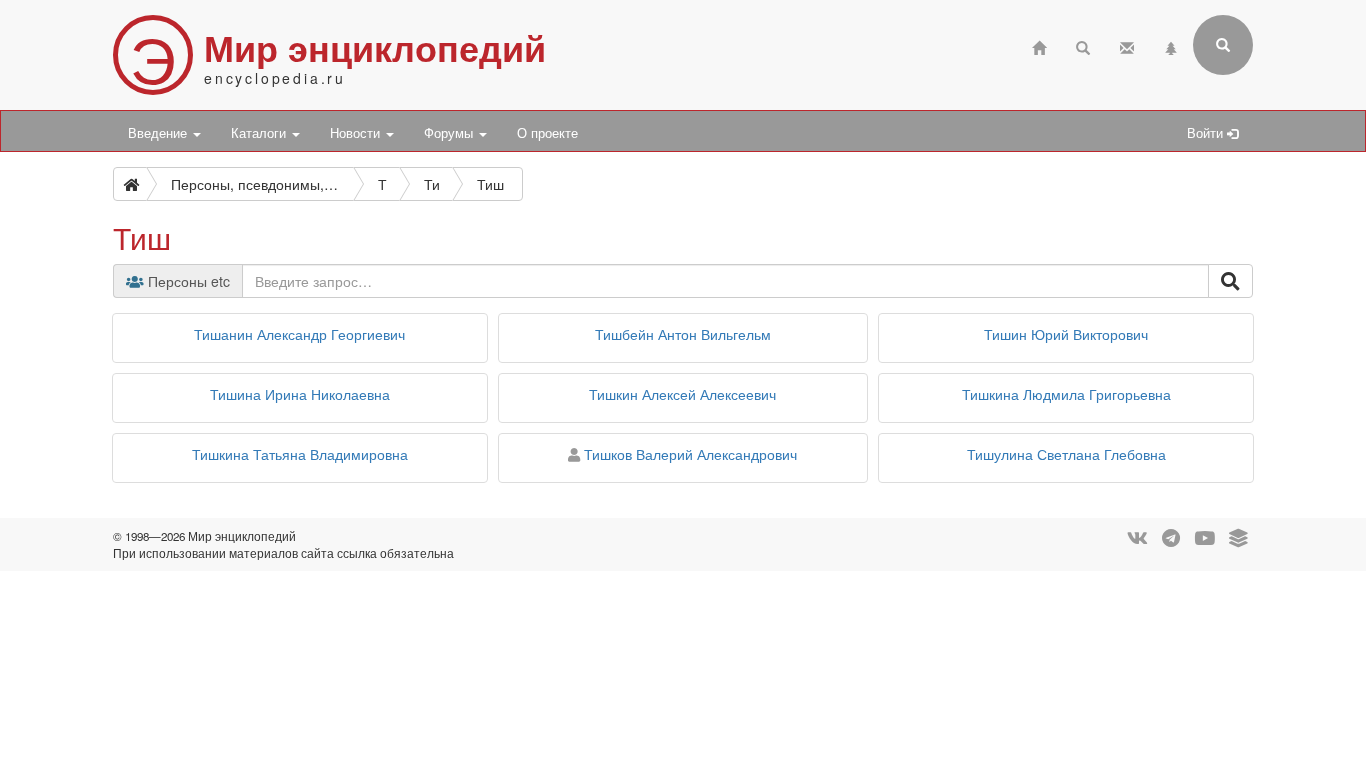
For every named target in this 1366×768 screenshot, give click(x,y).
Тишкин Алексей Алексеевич (682, 394)
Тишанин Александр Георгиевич (299, 334)
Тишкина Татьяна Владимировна (300, 454)
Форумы (450, 133)
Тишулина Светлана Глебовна (1066, 454)
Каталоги (260, 133)
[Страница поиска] (1083, 45)
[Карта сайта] (1171, 45)
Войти (1207, 133)
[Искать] (1230, 281)
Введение (159, 133)
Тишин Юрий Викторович (1066, 334)
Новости (357, 133)
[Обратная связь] (1127, 45)
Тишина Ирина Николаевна (300, 394)
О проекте (547, 133)
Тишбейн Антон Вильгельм (683, 334)
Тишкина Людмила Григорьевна (1066, 394)
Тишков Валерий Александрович (690, 454)
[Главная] (1039, 45)
